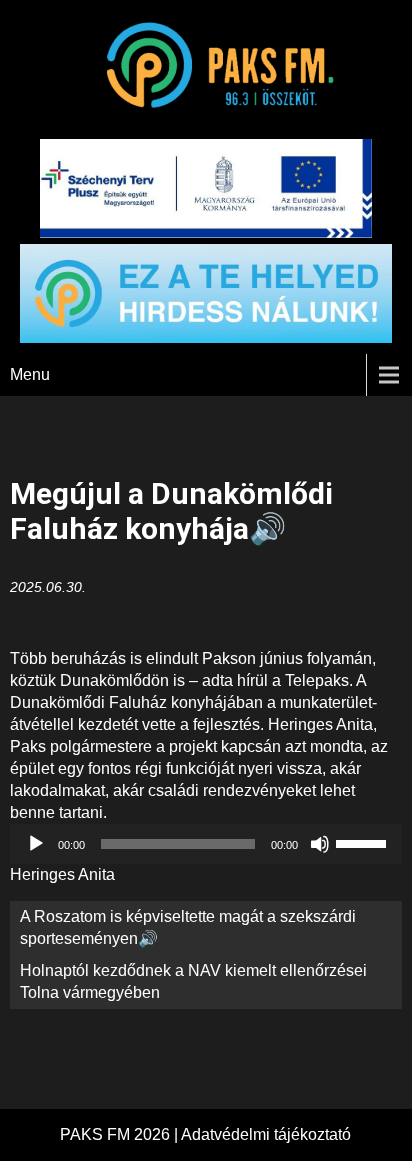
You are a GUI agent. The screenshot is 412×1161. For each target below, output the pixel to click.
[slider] (364, 842)
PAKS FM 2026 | (120, 1134)
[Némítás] (320, 844)
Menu (30, 374)
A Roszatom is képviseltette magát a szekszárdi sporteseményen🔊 (188, 927)
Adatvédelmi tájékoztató (266, 1134)
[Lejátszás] (36, 844)
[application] (205, 844)
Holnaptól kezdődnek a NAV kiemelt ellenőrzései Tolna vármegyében (193, 981)
